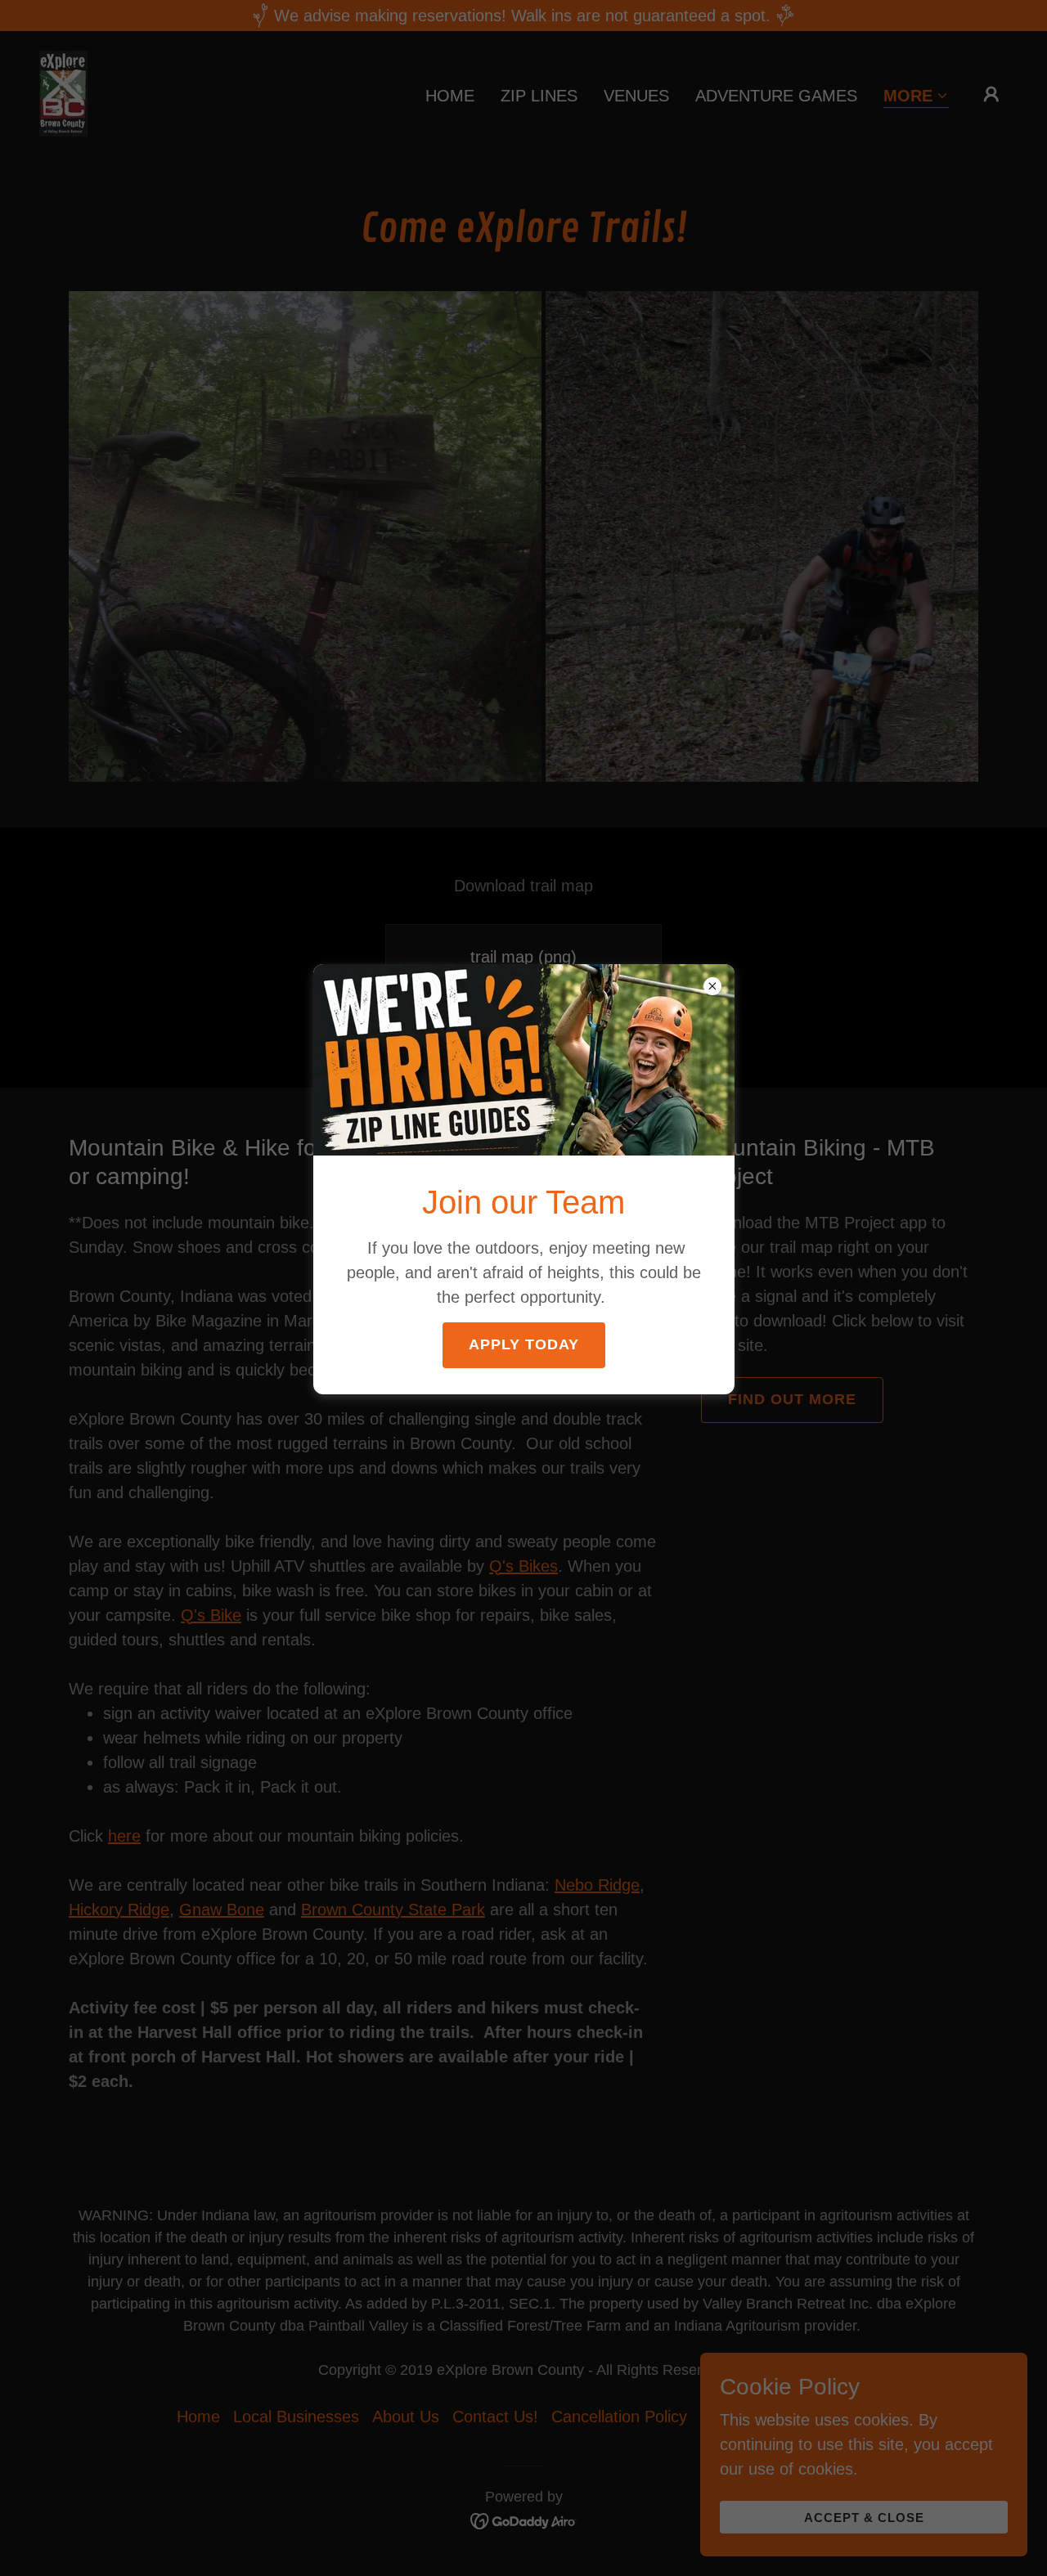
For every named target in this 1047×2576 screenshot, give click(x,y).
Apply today (524, 1344)
